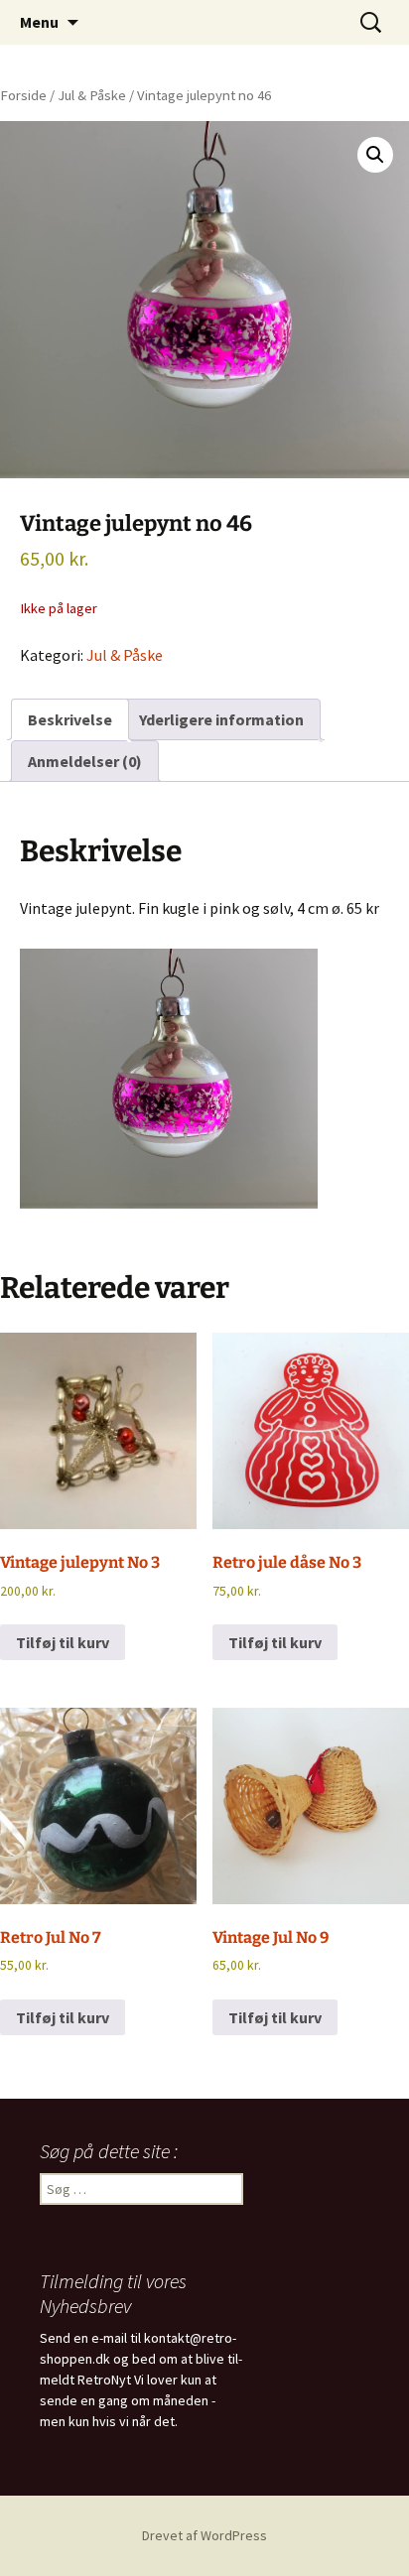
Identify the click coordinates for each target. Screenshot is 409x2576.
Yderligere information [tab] (221, 719)
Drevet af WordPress (204, 2535)
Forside (23, 95)
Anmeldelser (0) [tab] (85, 761)
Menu (39, 22)
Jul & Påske (92, 95)
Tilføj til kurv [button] (63, 1642)
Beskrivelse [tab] (70, 719)
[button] (375, 155)
